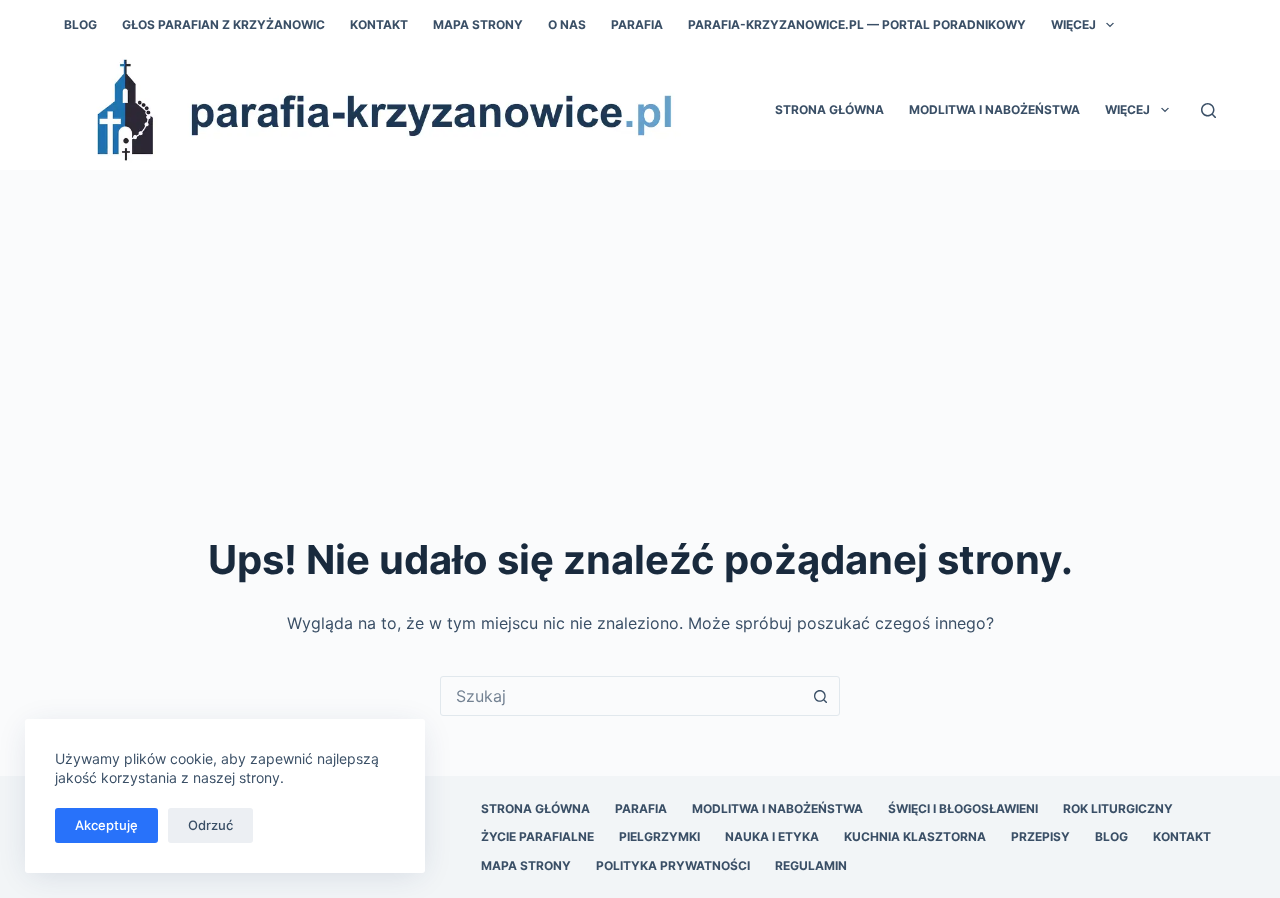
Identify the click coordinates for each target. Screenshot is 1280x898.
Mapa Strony (478, 24)
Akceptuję (106, 825)
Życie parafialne (537, 836)
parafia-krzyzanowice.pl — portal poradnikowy (857, 24)
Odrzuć (210, 825)
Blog (80, 24)
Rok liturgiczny (1118, 808)
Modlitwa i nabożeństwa (994, 109)
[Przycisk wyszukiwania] (820, 696)
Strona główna (829, 109)
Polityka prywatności (673, 865)
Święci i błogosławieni (963, 808)
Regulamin (811, 865)
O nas (567, 24)
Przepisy (1040, 836)
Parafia (637, 24)
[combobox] (621, 696)
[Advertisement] (640, 320)
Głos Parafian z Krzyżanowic (223, 24)
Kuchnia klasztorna (915, 836)
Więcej (1073, 24)
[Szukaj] (1208, 110)
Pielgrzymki (659, 836)
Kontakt (379, 24)
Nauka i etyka (772, 836)
